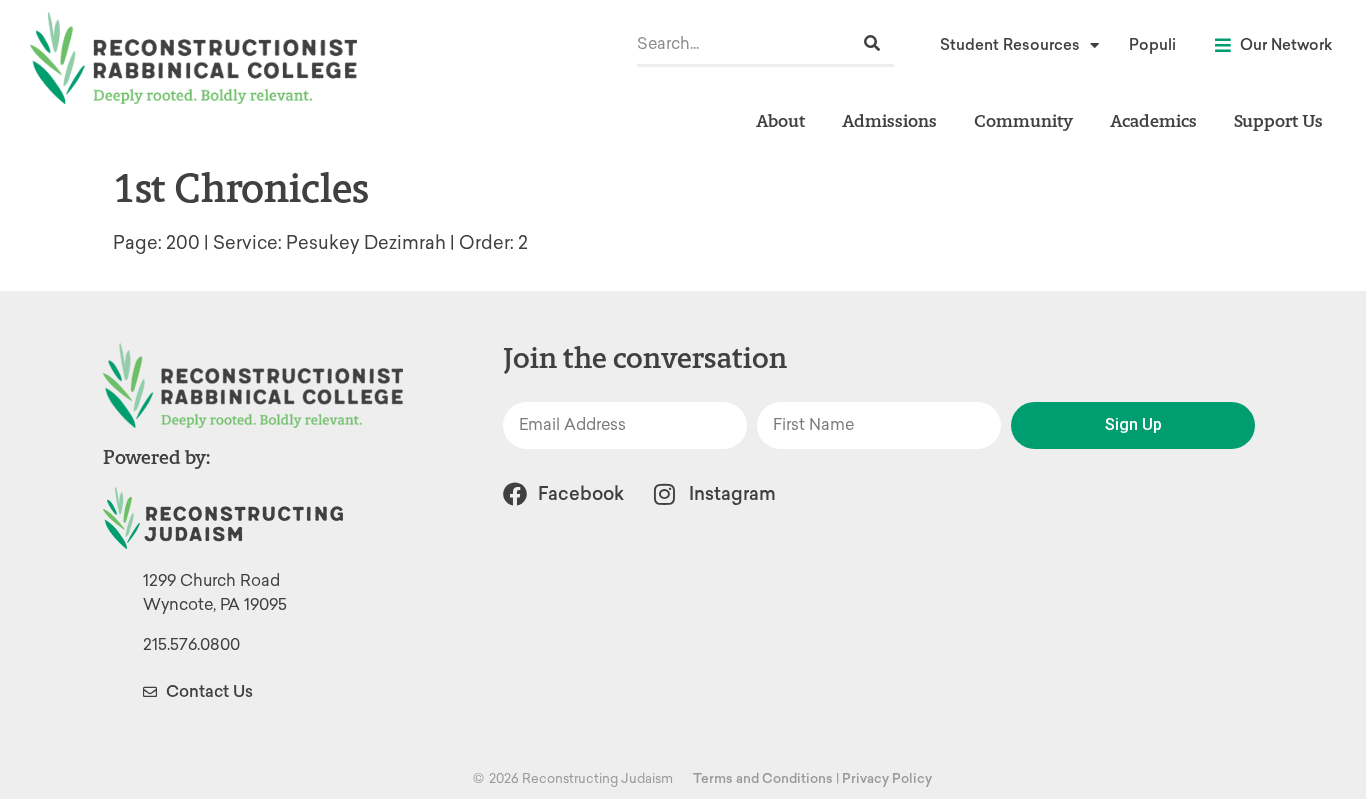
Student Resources (1010, 45)
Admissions (889, 120)
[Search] (872, 43)
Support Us (1278, 120)
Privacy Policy (887, 778)
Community (1023, 120)
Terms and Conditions (763, 778)
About (780, 120)
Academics (1153, 120)
